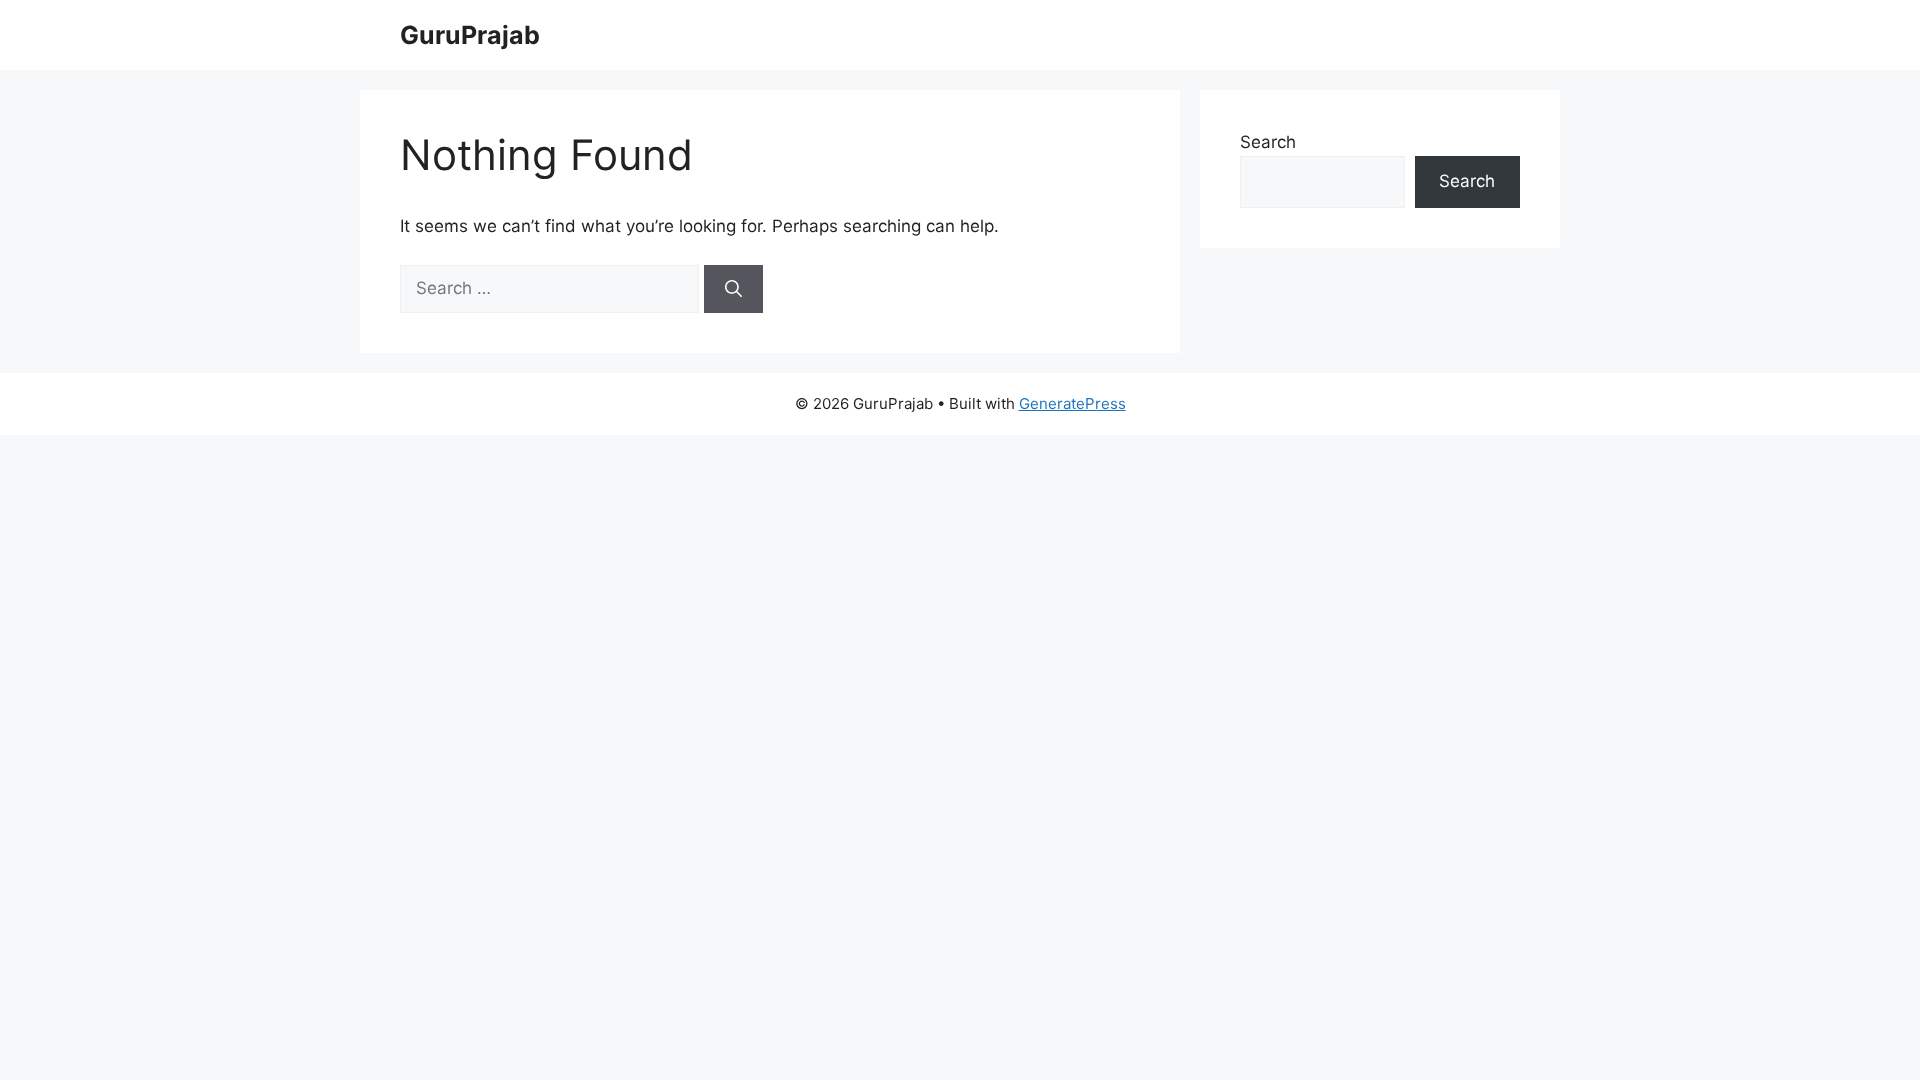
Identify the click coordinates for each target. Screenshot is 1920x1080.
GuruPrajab (470, 35)
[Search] (733, 289)
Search (1268, 142)
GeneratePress (1072, 403)
